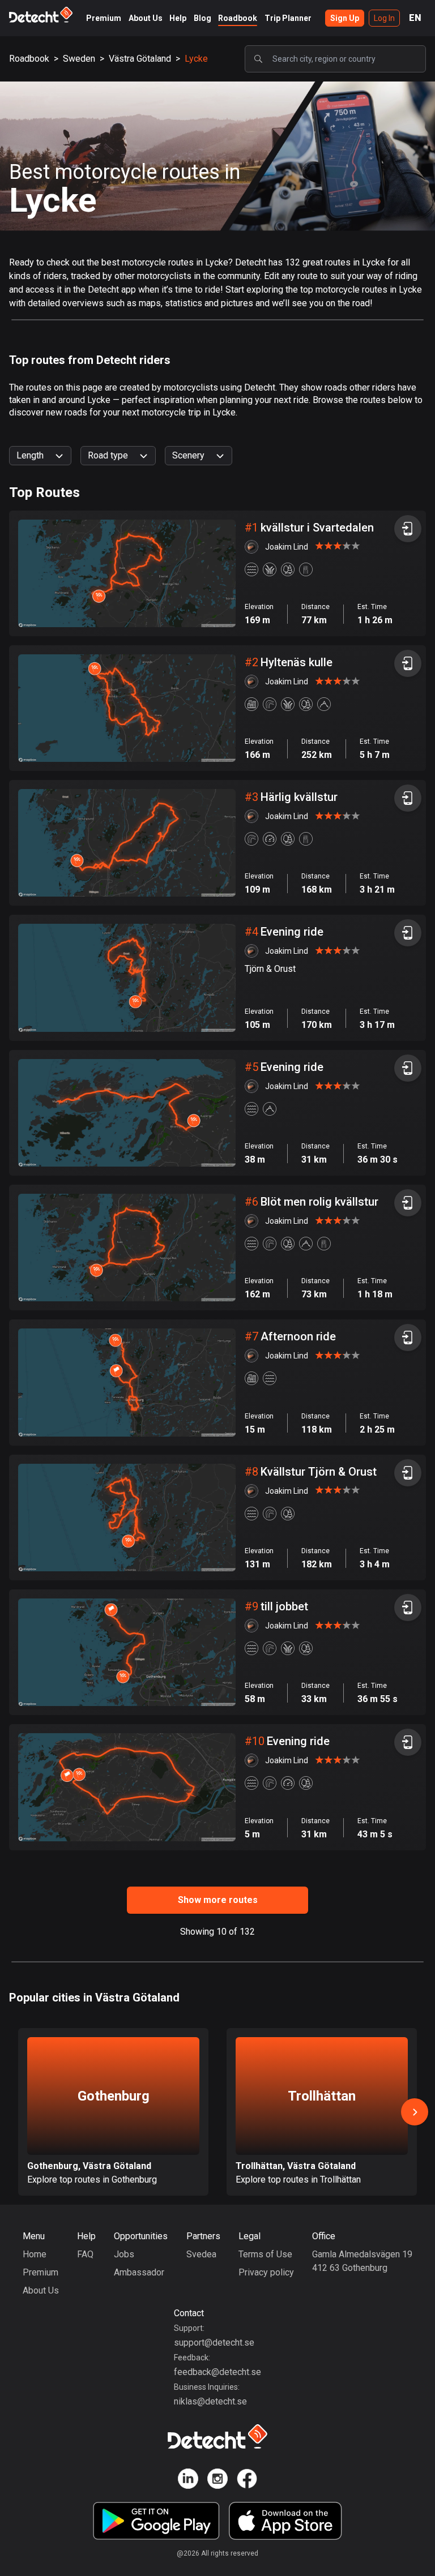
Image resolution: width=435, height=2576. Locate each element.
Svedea (201, 2254)
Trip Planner (288, 18)
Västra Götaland (140, 59)
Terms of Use (265, 2254)
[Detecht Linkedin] (188, 2481)
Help (178, 18)
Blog (202, 18)
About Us (146, 18)
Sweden (79, 59)
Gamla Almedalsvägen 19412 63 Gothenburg (362, 2261)
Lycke (196, 59)
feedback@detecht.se (217, 2372)
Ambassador (139, 2272)
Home (35, 2254)
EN (415, 18)
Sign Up (345, 18)
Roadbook (238, 18)
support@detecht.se (214, 2343)
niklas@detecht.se (210, 2401)
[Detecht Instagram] (217, 2481)
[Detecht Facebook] (247, 2481)
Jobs (124, 2254)
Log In (384, 18)
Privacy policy (266, 2272)
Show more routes (218, 1900)
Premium (104, 18)
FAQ (85, 2254)
